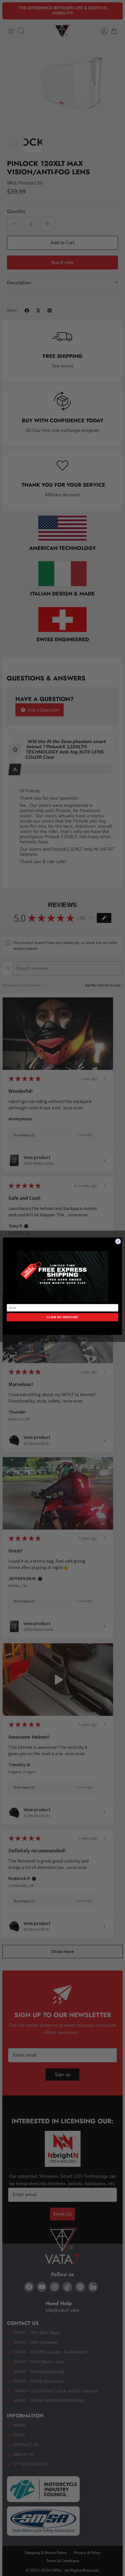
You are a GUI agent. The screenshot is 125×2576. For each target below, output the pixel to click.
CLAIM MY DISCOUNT (62, 1317)
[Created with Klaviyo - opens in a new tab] (63, 1337)
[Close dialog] (118, 1241)
